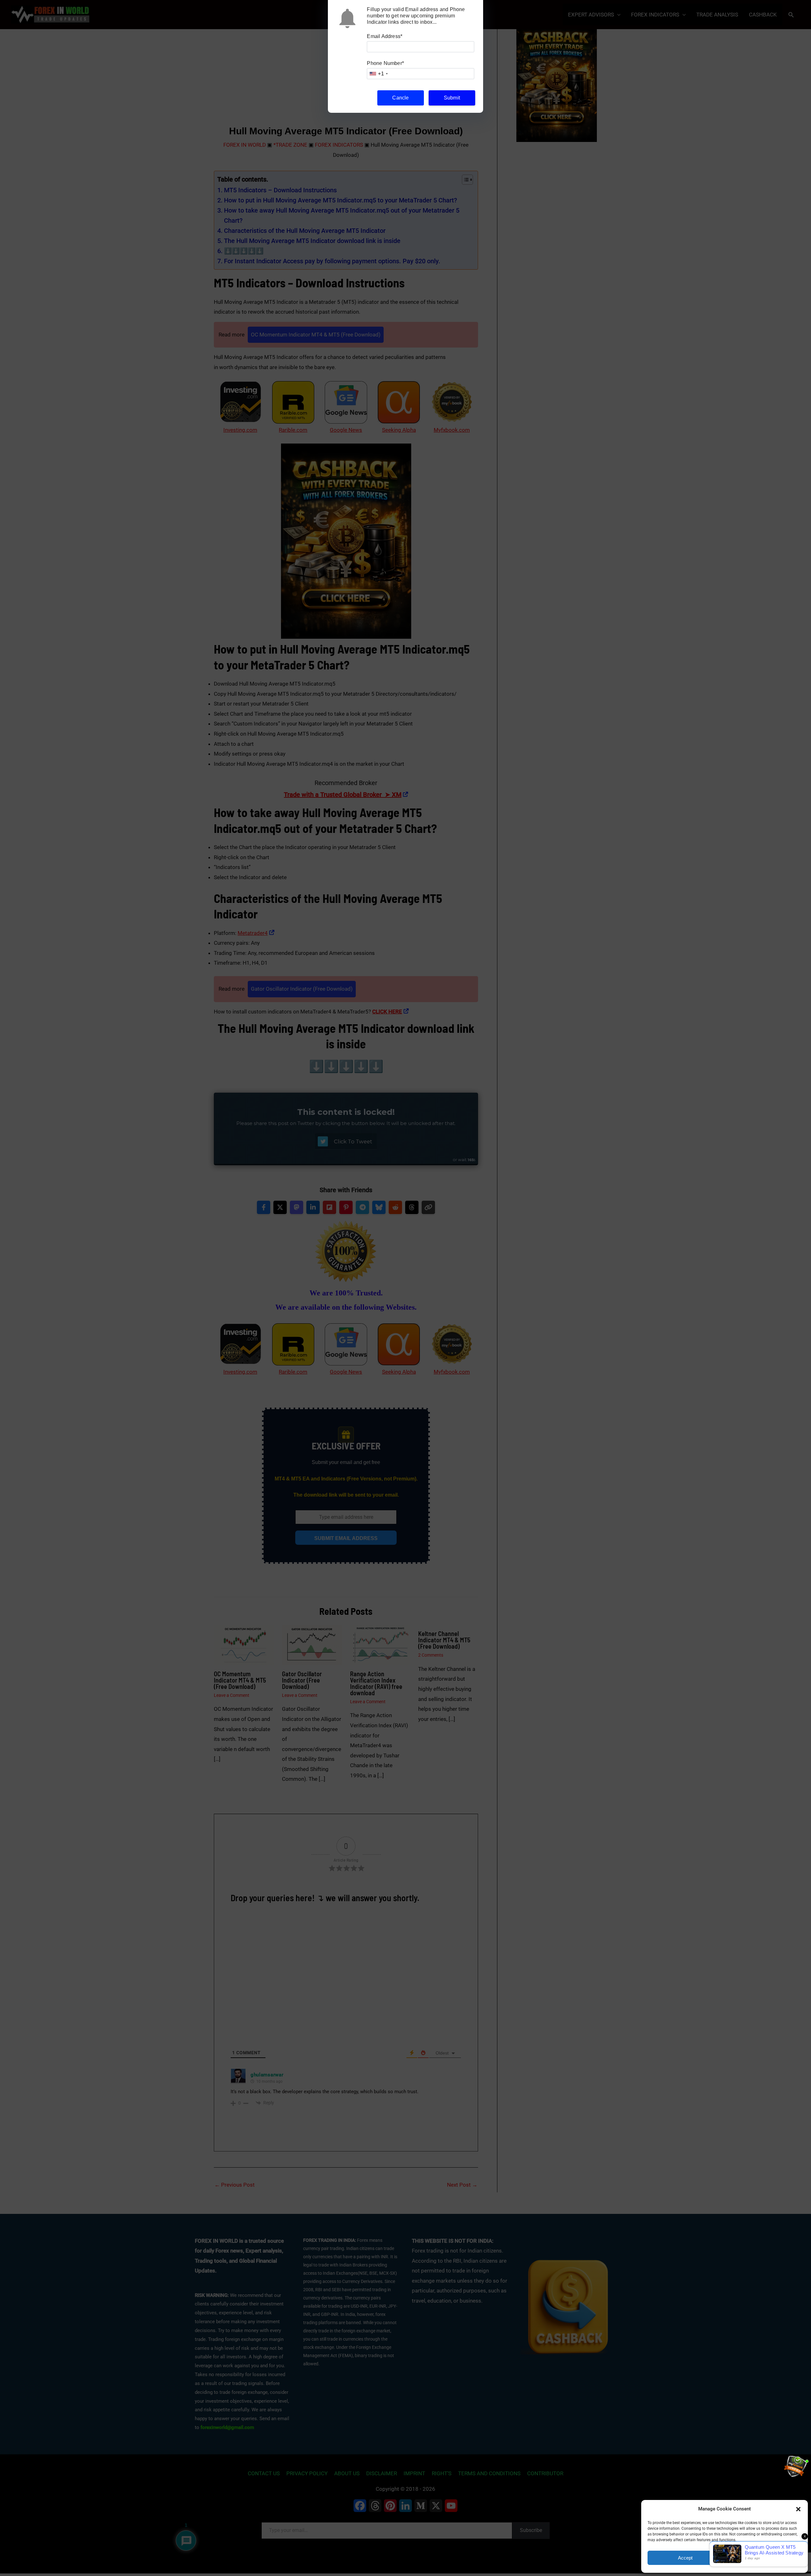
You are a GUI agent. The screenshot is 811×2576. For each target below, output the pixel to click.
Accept (685, 2558)
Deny (764, 2558)
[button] (798, 2509)
